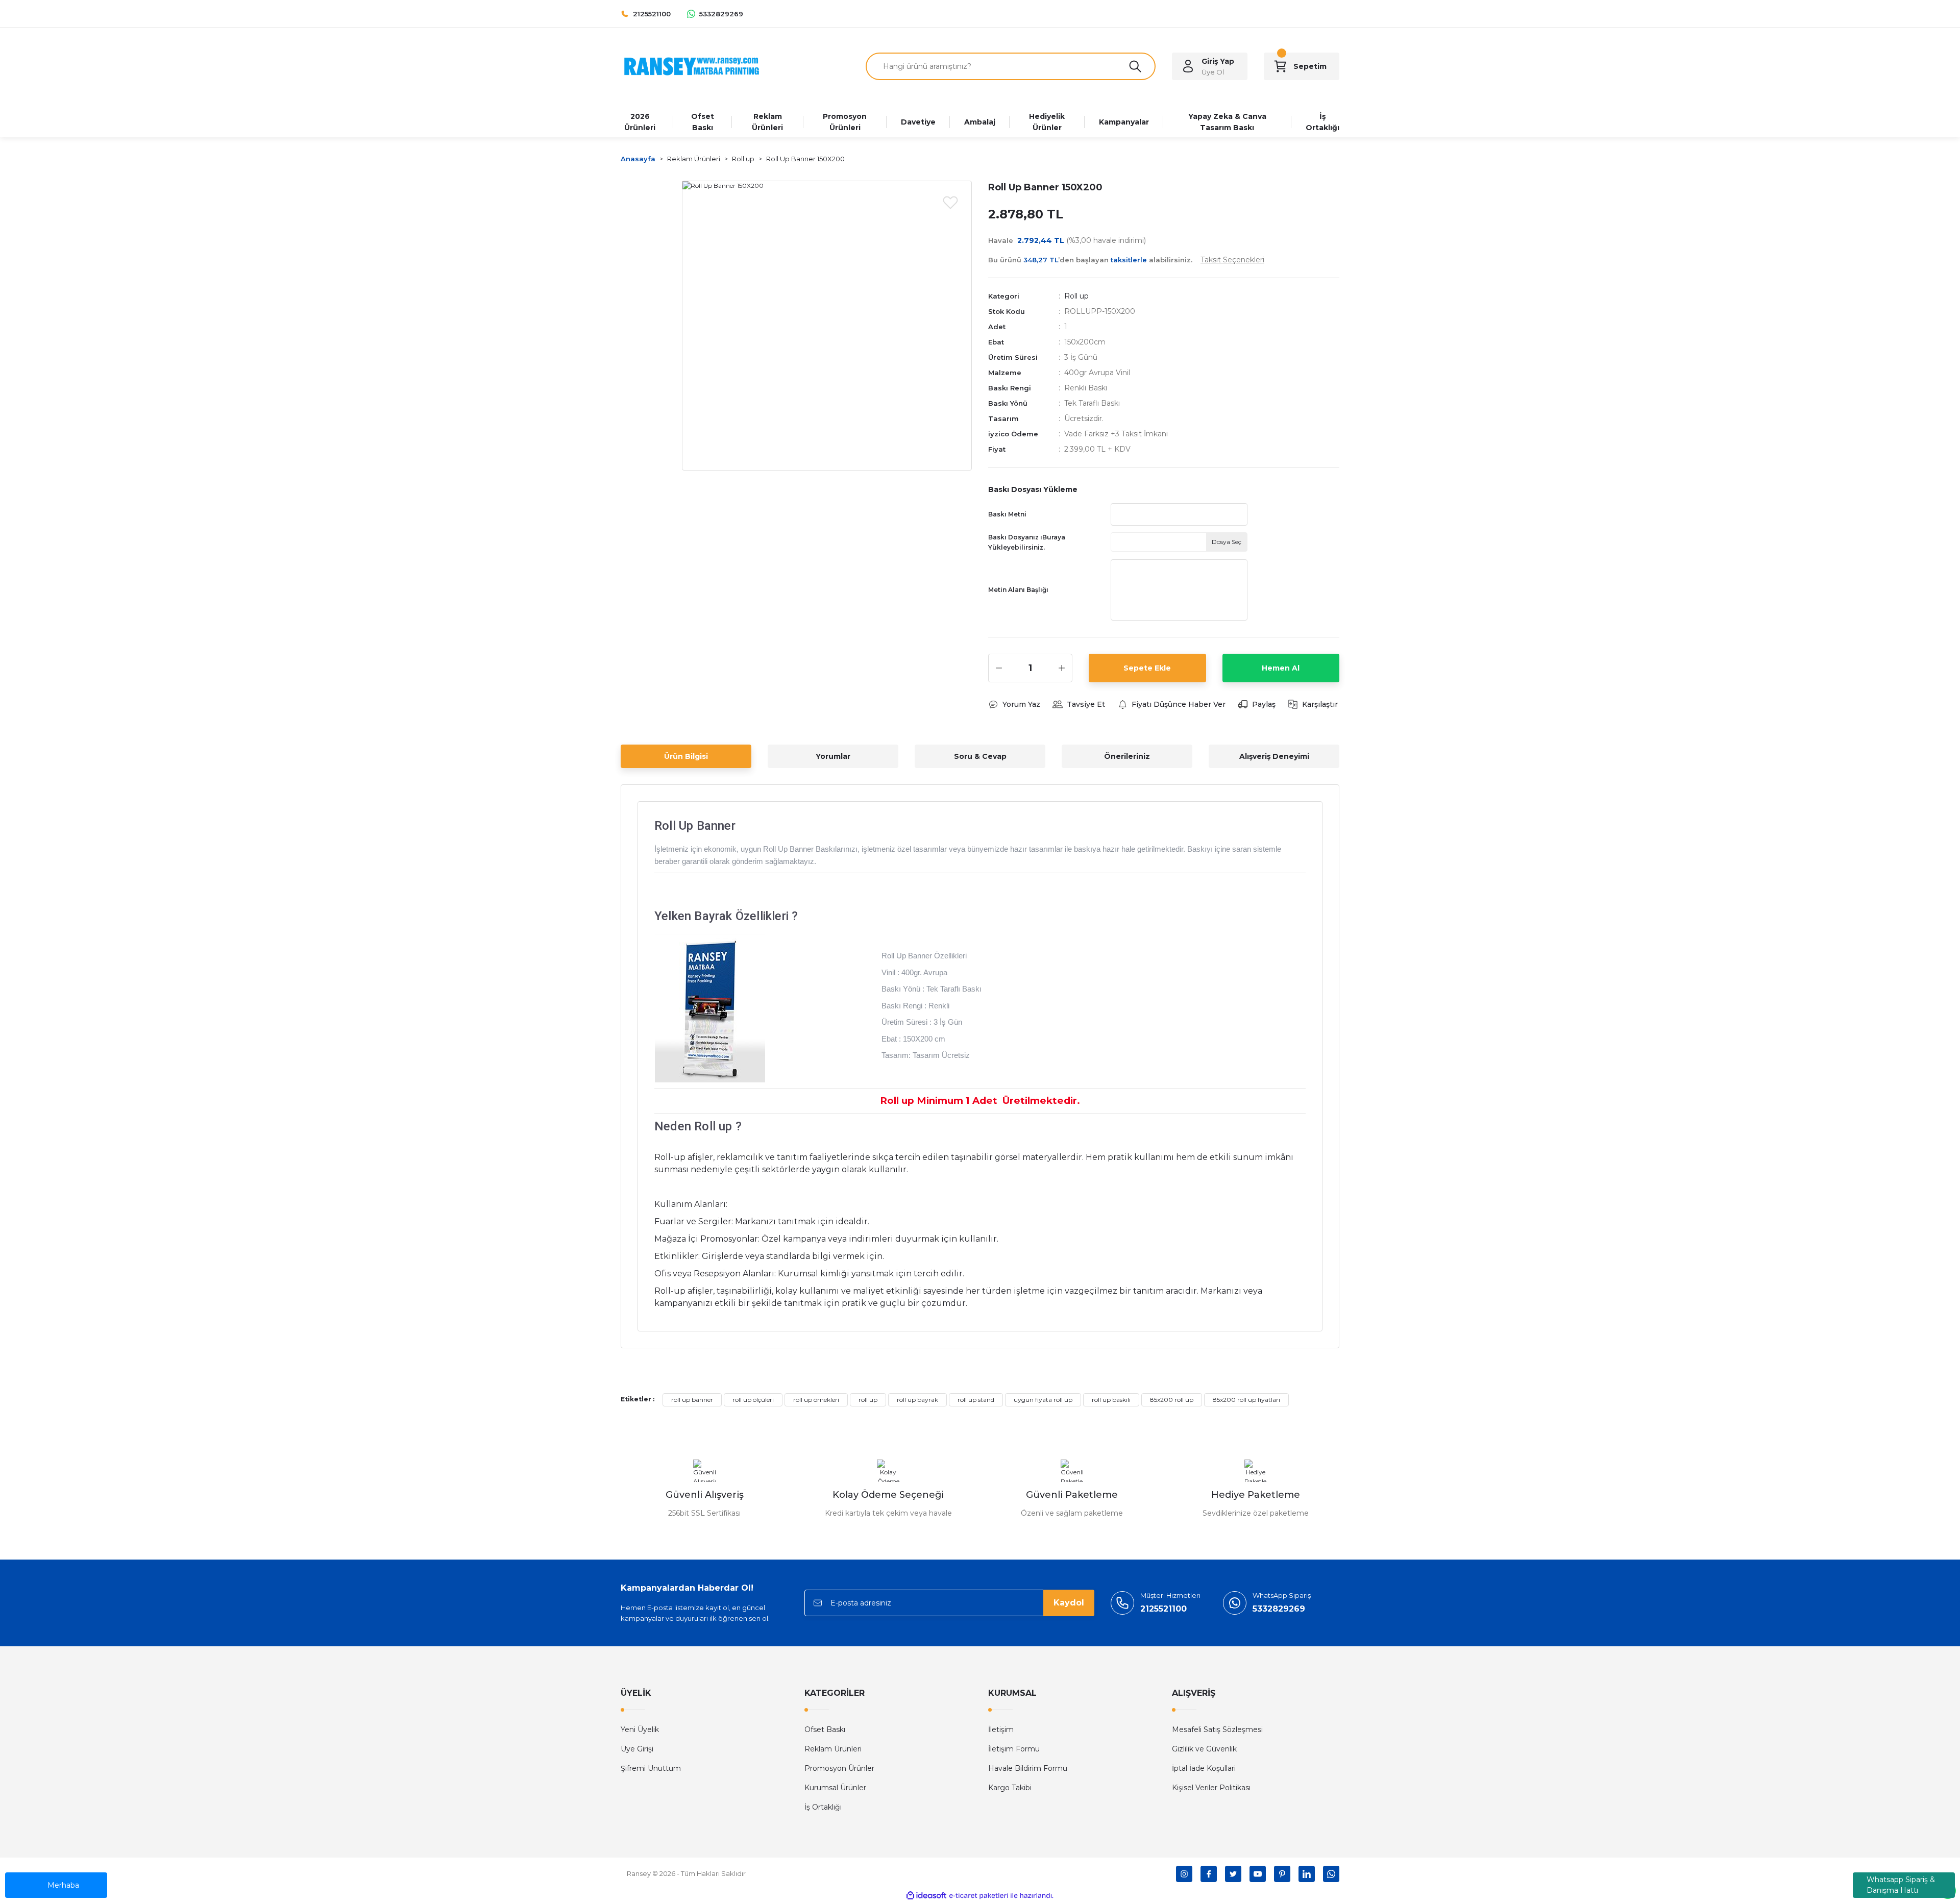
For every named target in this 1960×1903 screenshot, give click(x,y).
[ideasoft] (926, 1896)
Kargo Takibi (1010, 1788)
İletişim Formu (1014, 1749)
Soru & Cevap (980, 756)
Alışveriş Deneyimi (1274, 756)
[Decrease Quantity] (999, 668)
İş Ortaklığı (823, 1807)
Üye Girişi (637, 1749)
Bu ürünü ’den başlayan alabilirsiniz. (1126, 260)
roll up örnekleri (816, 1400)
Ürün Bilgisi (686, 756)
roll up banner (692, 1400)
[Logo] (692, 66)
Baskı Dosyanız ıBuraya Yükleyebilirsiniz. (1027, 542)
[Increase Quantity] (1062, 668)
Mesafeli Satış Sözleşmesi (1217, 1729)
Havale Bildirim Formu (1028, 1768)
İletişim (1001, 1729)
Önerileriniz (1127, 756)
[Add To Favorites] (950, 202)
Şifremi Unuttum (651, 1768)
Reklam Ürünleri (833, 1749)
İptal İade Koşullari (1204, 1768)
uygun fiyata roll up (1043, 1400)
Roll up (1076, 296)
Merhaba (63, 1885)
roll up (868, 1400)
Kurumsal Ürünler (835, 1788)
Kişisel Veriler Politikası (1211, 1788)
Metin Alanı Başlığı (1018, 590)
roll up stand (976, 1400)
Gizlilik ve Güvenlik (1204, 1749)
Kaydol (1069, 1603)
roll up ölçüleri (753, 1400)
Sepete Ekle (1147, 668)
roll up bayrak (917, 1400)
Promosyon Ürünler (839, 1768)
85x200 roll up (1172, 1400)
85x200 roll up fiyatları (1246, 1400)
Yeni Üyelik (640, 1729)
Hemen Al (1281, 668)
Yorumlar (833, 756)
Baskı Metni (1007, 514)
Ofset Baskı (825, 1729)
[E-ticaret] (979, 1895)
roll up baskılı (1111, 1400)
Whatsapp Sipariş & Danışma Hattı (1901, 1885)
